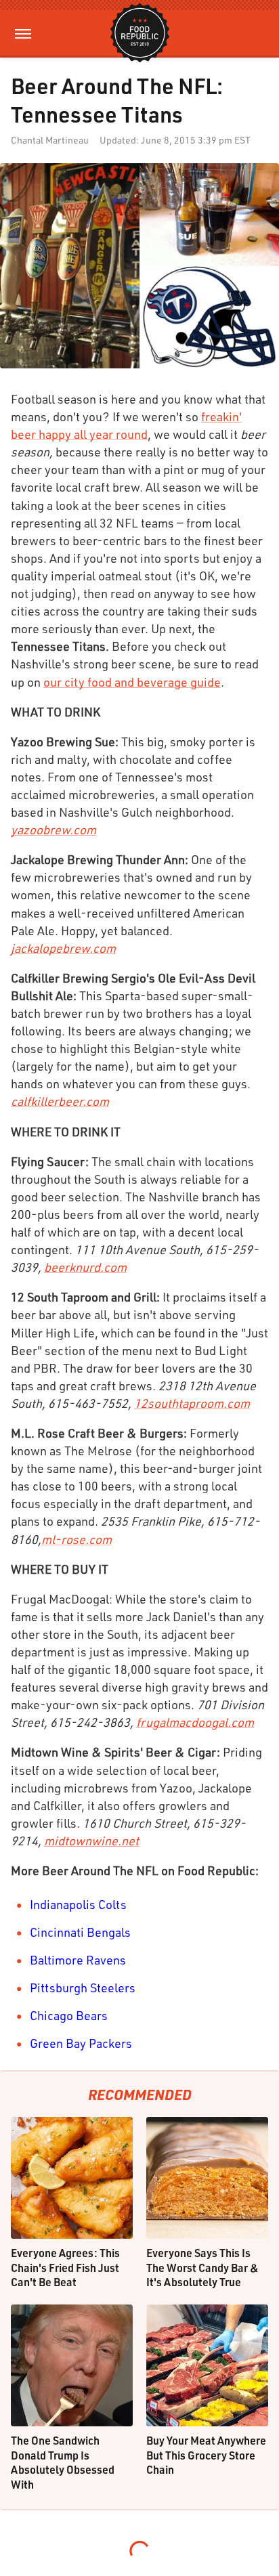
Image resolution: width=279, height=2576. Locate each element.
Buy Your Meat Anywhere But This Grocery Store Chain (206, 2455)
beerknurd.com (85, 1267)
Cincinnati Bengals (80, 1932)
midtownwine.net (91, 1841)
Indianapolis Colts (78, 1904)
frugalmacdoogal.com (195, 1722)
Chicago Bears (69, 2015)
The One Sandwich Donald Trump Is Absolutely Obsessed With (63, 2462)
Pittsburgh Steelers (83, 1988)
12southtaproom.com (192, 1403)
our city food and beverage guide (132, 682)
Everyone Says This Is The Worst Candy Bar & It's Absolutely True (202, 2267)
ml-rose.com (77, 1539)
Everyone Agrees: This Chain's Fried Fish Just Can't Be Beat (65, 2267)
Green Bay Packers (81, 2043)
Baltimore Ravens (78, 1960)
